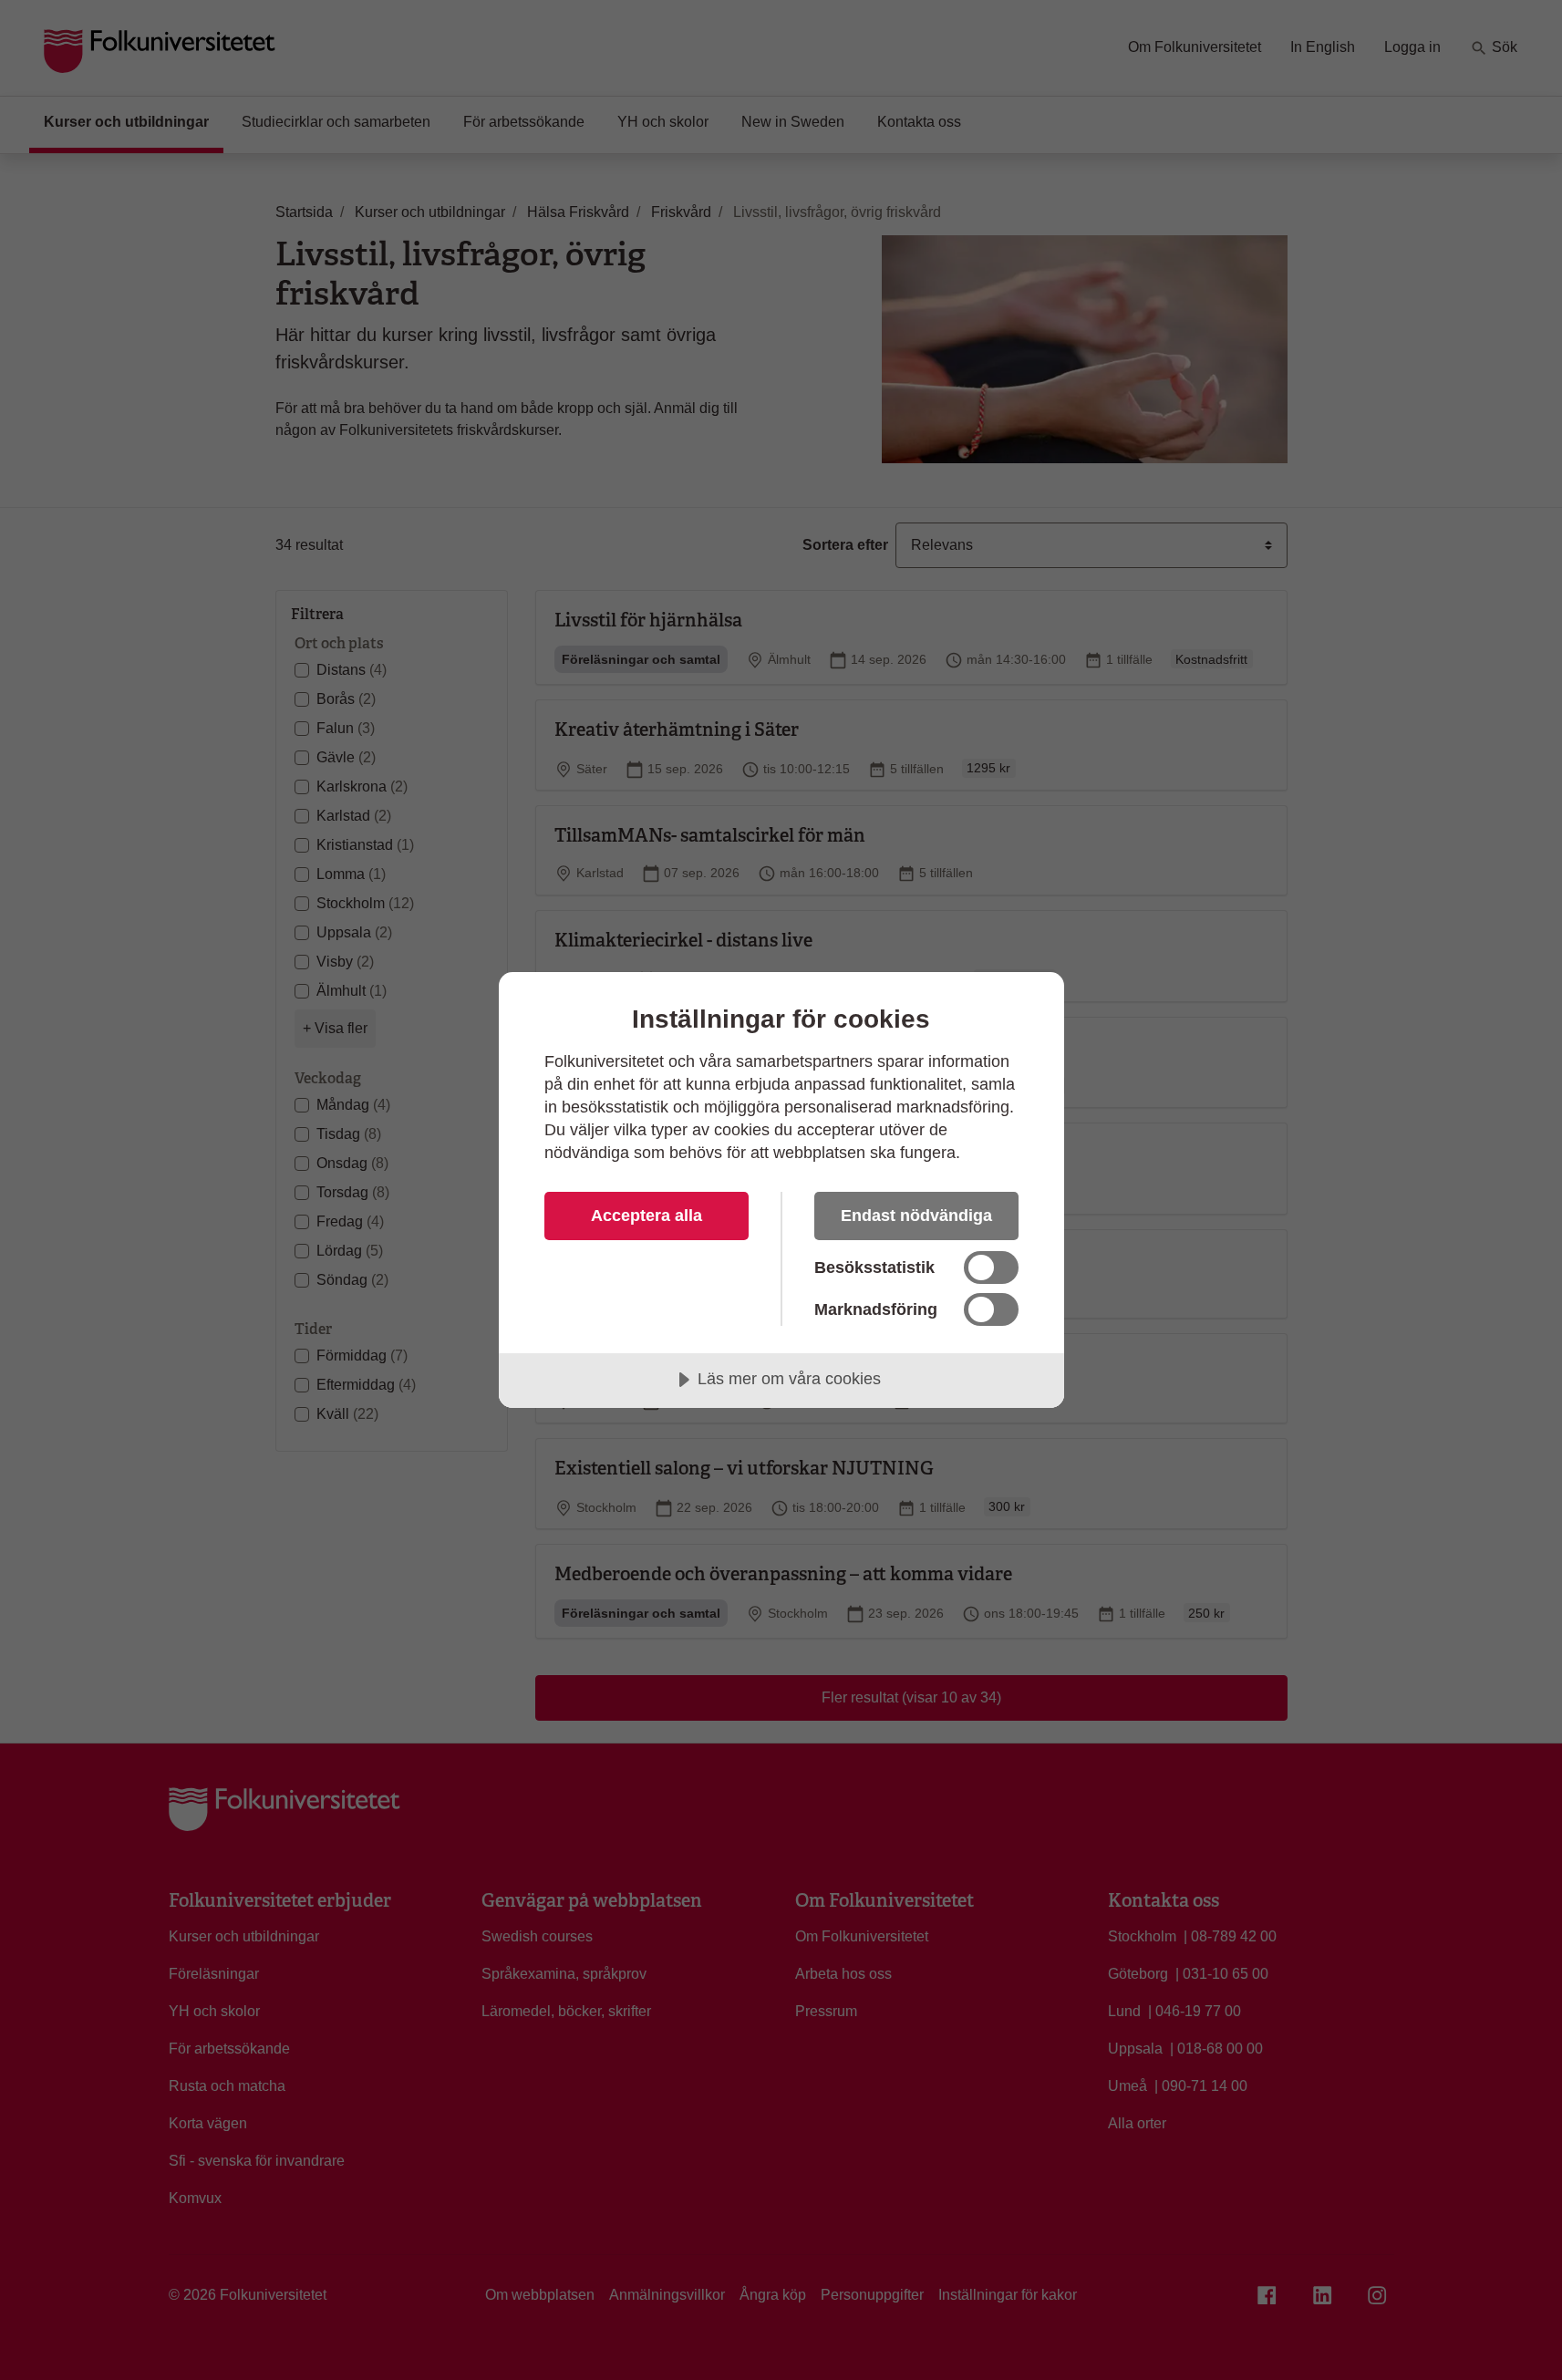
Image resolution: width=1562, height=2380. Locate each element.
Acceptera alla (647, 1216)
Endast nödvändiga (916, 1216)
